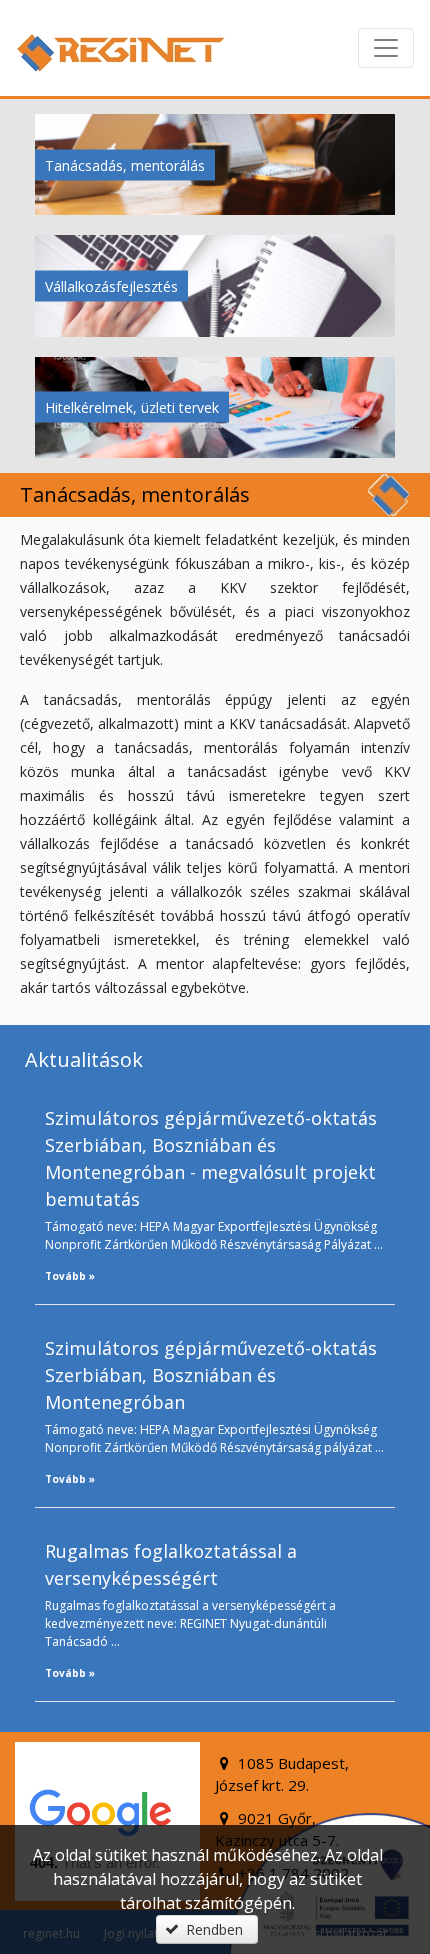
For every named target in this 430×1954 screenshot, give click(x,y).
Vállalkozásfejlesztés (111, 285)
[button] (207, 1929)
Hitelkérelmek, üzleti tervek (132, 407)
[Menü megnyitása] (386, 48)
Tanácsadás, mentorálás (125, 164)
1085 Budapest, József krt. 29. (282, 1774)
